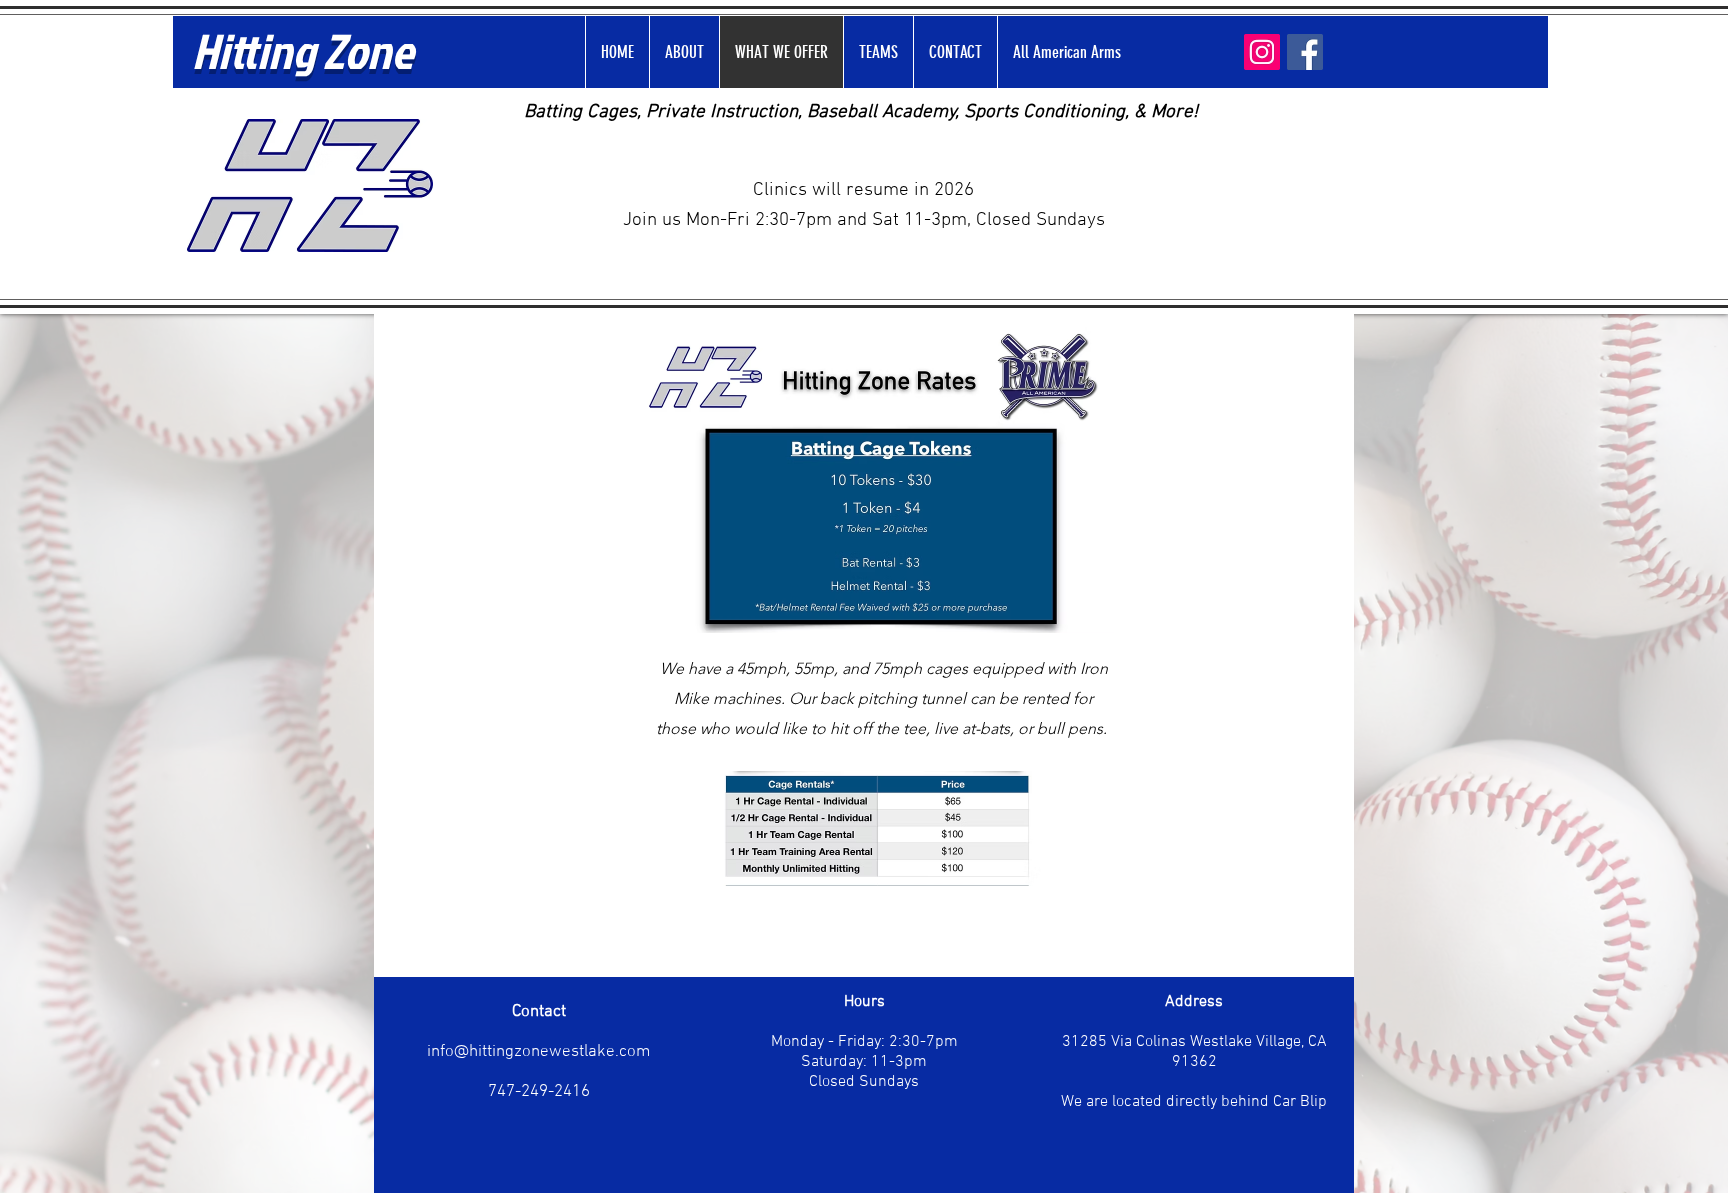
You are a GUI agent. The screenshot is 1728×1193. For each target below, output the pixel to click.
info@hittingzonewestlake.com (538, 1052)
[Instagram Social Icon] (1262, 52)
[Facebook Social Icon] (1305, 52)
